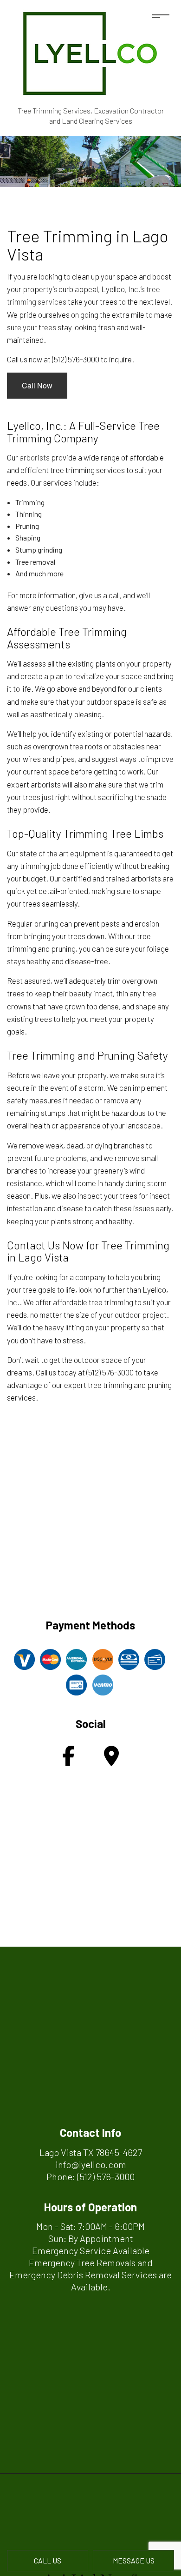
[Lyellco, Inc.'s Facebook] (68, 1760)
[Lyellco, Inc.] (90, 51)
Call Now (37, 385)
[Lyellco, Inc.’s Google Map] (111, 1760)
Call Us (48, 2560)
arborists (35, 457)
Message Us (134, 2560)
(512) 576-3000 (106, 2176)
